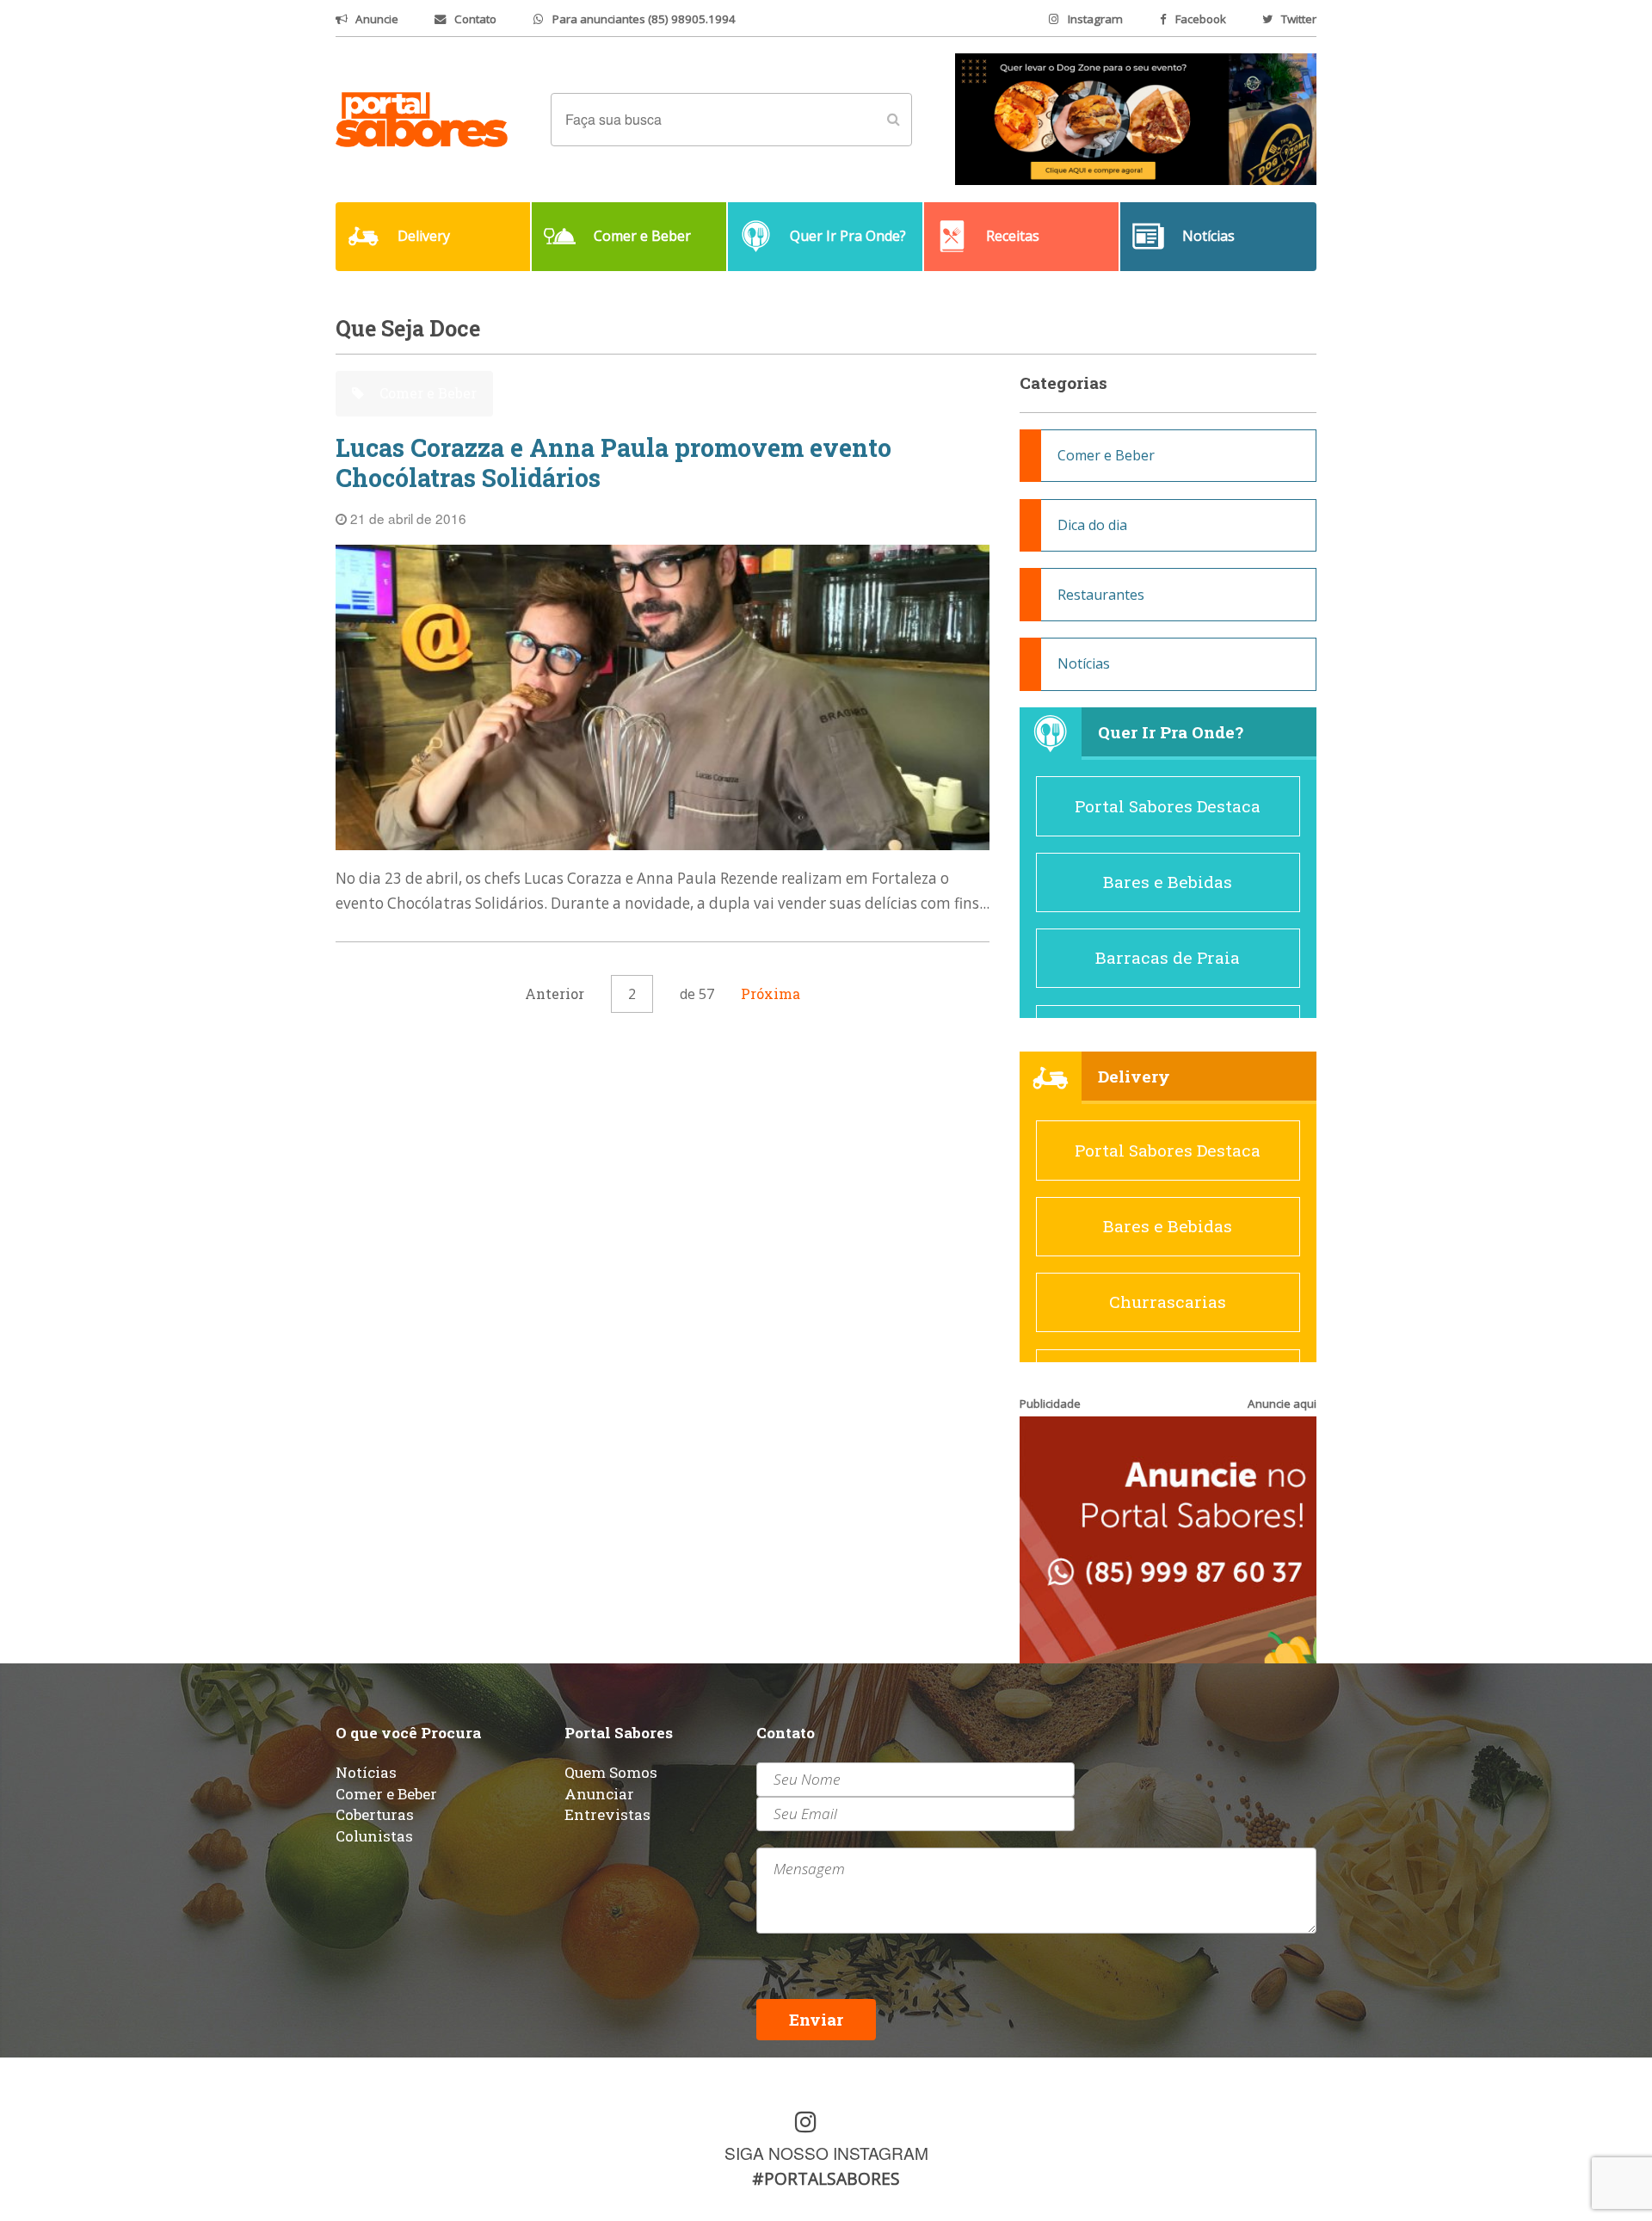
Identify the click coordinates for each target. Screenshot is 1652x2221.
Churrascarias (1168, 1302)
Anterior (555, 993)
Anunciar (599, 1794)
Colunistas (374, 1836)
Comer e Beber (426, 393)
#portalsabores (826, 2178)
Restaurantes (1101, 595)
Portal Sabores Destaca (1168, 806)
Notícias (1084, 663)
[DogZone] (1136, 118)
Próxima (771, 993)
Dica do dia (1092, 525)
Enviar (816, 2019)
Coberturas (375, 1814)
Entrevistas (607, 1814)
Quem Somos (611, 1772)
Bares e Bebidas (1168, 882)
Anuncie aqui (1282, 1404)
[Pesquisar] (893, 120)
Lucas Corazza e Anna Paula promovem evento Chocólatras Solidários (613, 463)
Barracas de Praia (1168, 957)
